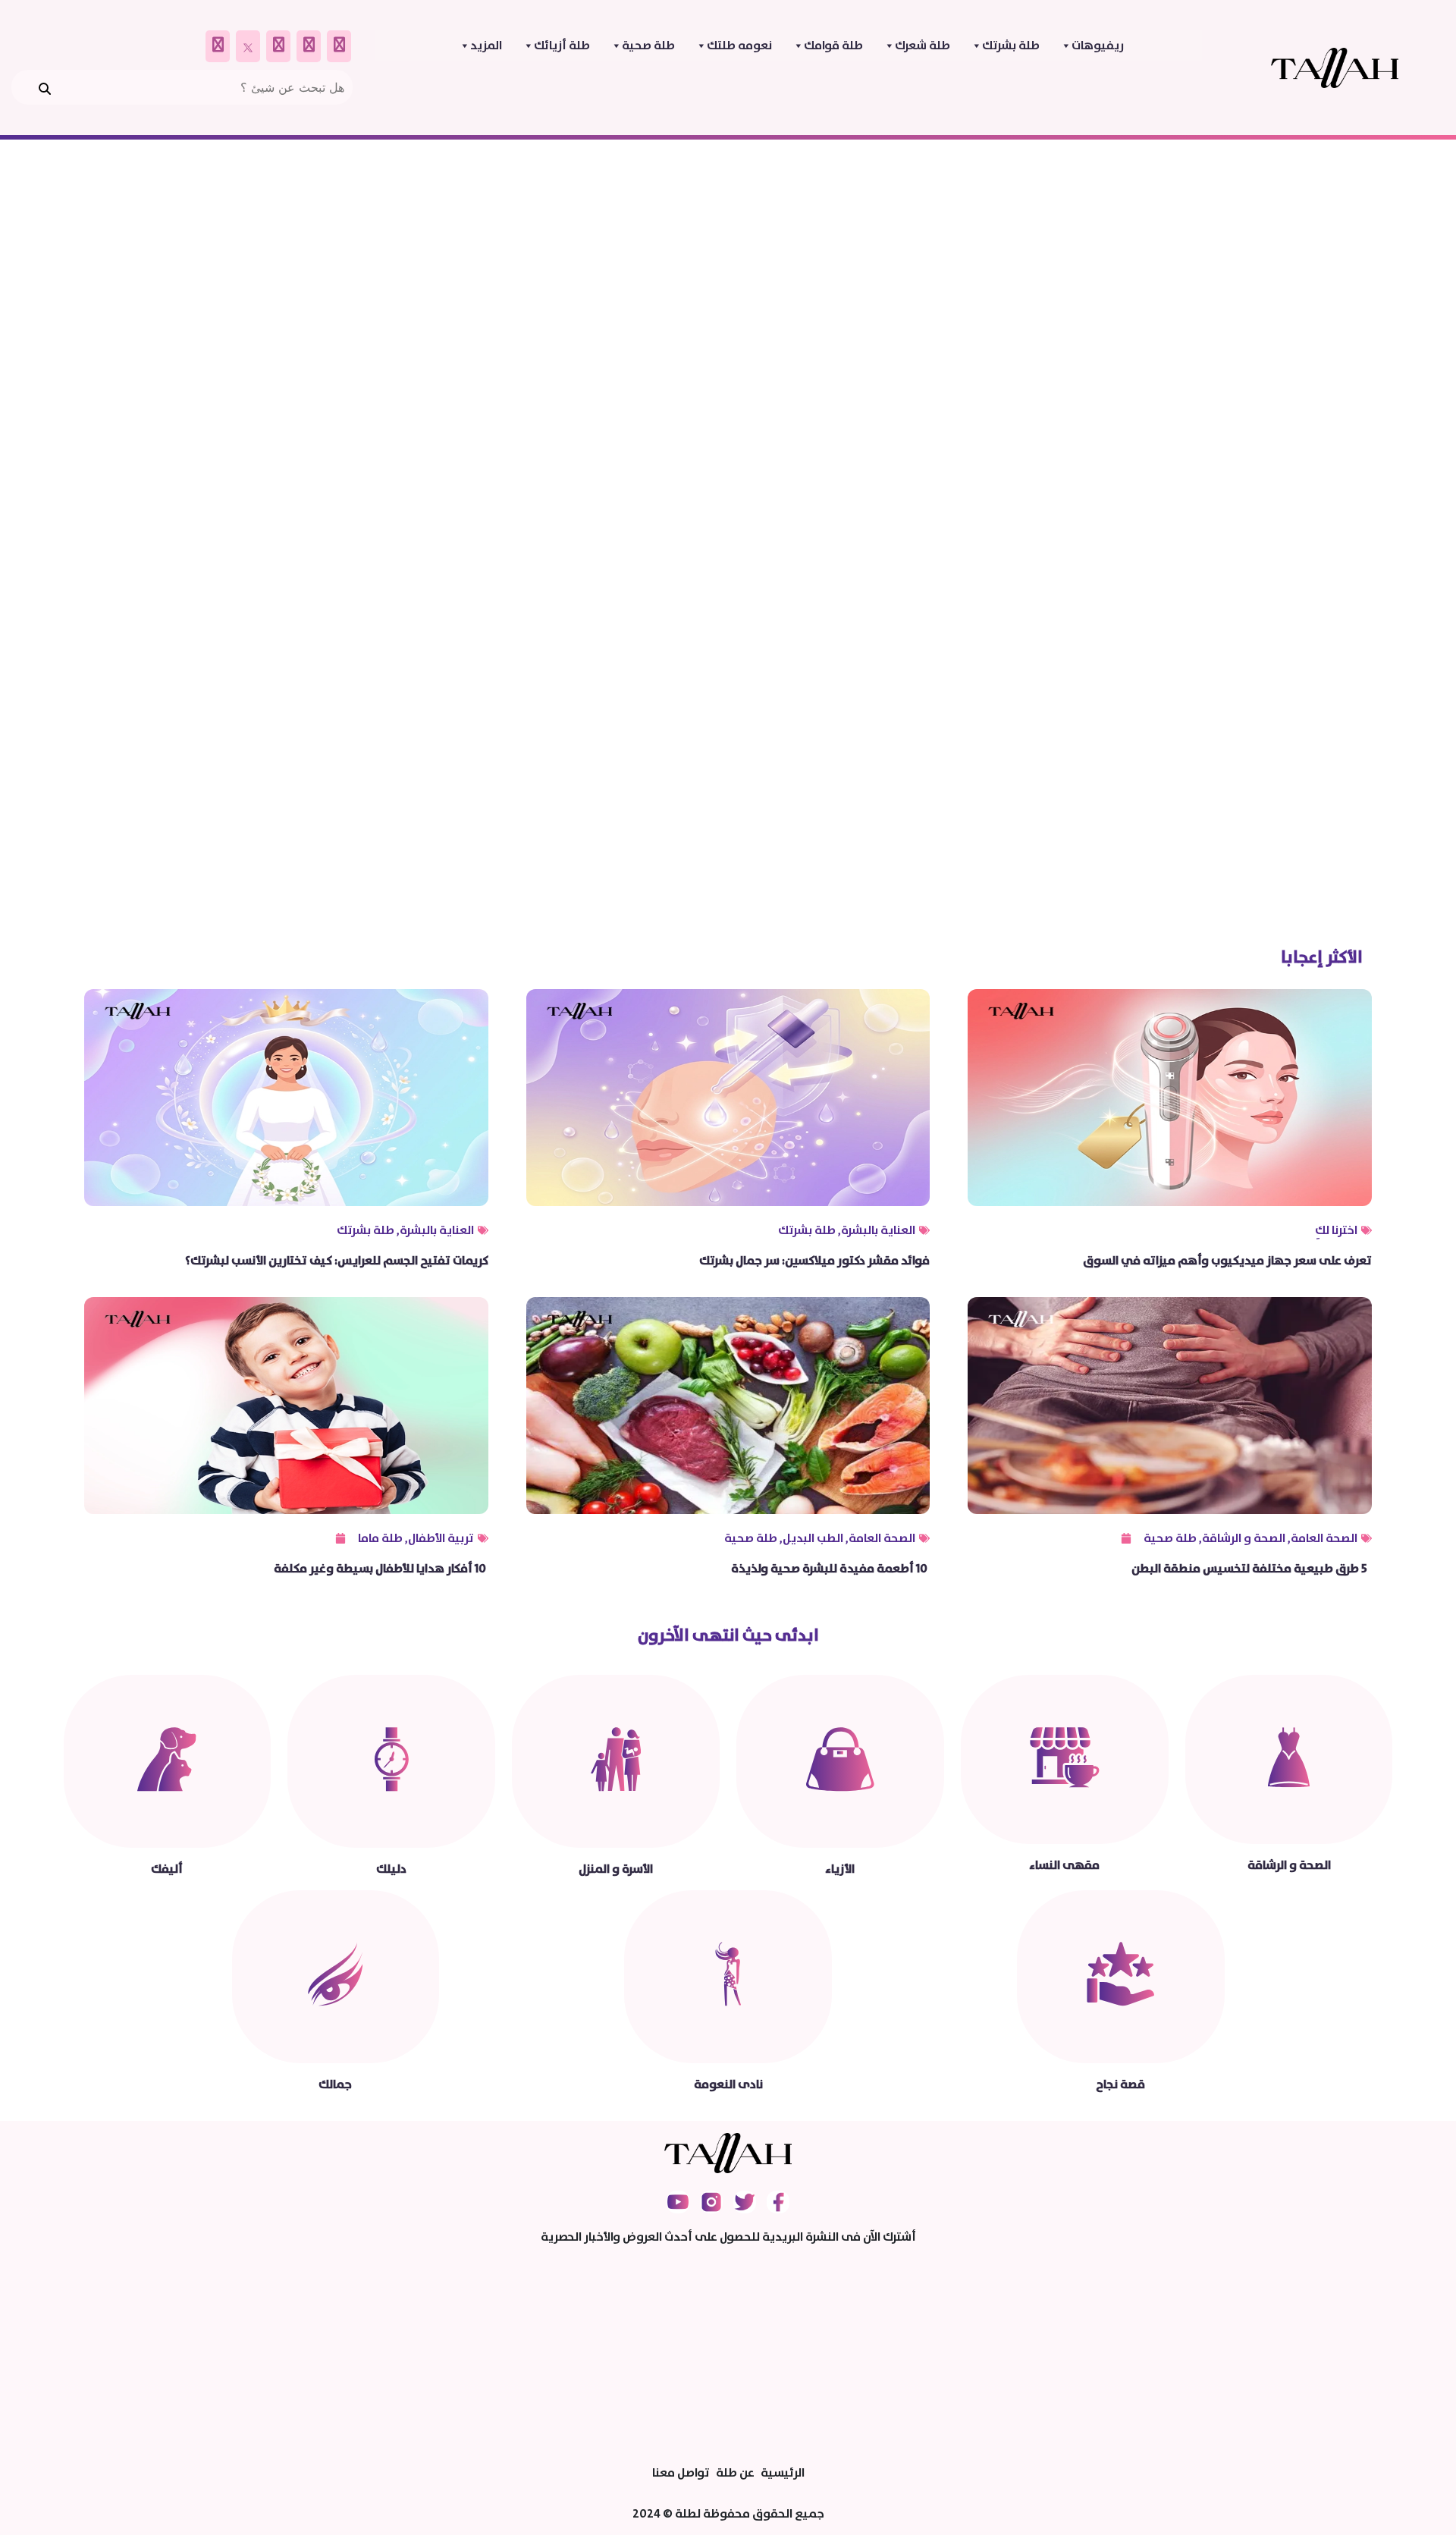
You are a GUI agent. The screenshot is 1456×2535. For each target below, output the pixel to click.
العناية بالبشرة (878, 1230)
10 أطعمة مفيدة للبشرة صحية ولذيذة (830, 1569)
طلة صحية (648, 46)
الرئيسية (783, 2473)
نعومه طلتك (739, 46)
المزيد (486, 46)
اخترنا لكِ (1336, 1230)
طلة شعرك (923, 46)
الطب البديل (813, 1538)
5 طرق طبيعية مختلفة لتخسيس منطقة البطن (1252, 1569)
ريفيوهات (1098, 46)
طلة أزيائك (562, 46)
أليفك (167, 1869)
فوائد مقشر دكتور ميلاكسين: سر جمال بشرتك (814, 1261)
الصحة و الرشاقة (1244, 1538)
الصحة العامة (1324, 1538)
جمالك (335, 2084)
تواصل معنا (681, 2473)
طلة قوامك (833, 46)
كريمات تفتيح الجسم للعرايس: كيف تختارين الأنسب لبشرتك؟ (337, 1261)
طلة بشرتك (1011, 46)
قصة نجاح (1120, 2084)
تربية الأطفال (441, 1538)
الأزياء (840, 1869)
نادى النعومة (728, 2084)
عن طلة (735, 2473)
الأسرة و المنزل (616, 1869)
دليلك (391, 1869)
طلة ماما (380, 1538)
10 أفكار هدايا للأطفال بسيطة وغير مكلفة (381, 1569)
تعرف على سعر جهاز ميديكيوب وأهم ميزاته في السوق (1227, 1261)
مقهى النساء (1064, 1865)
